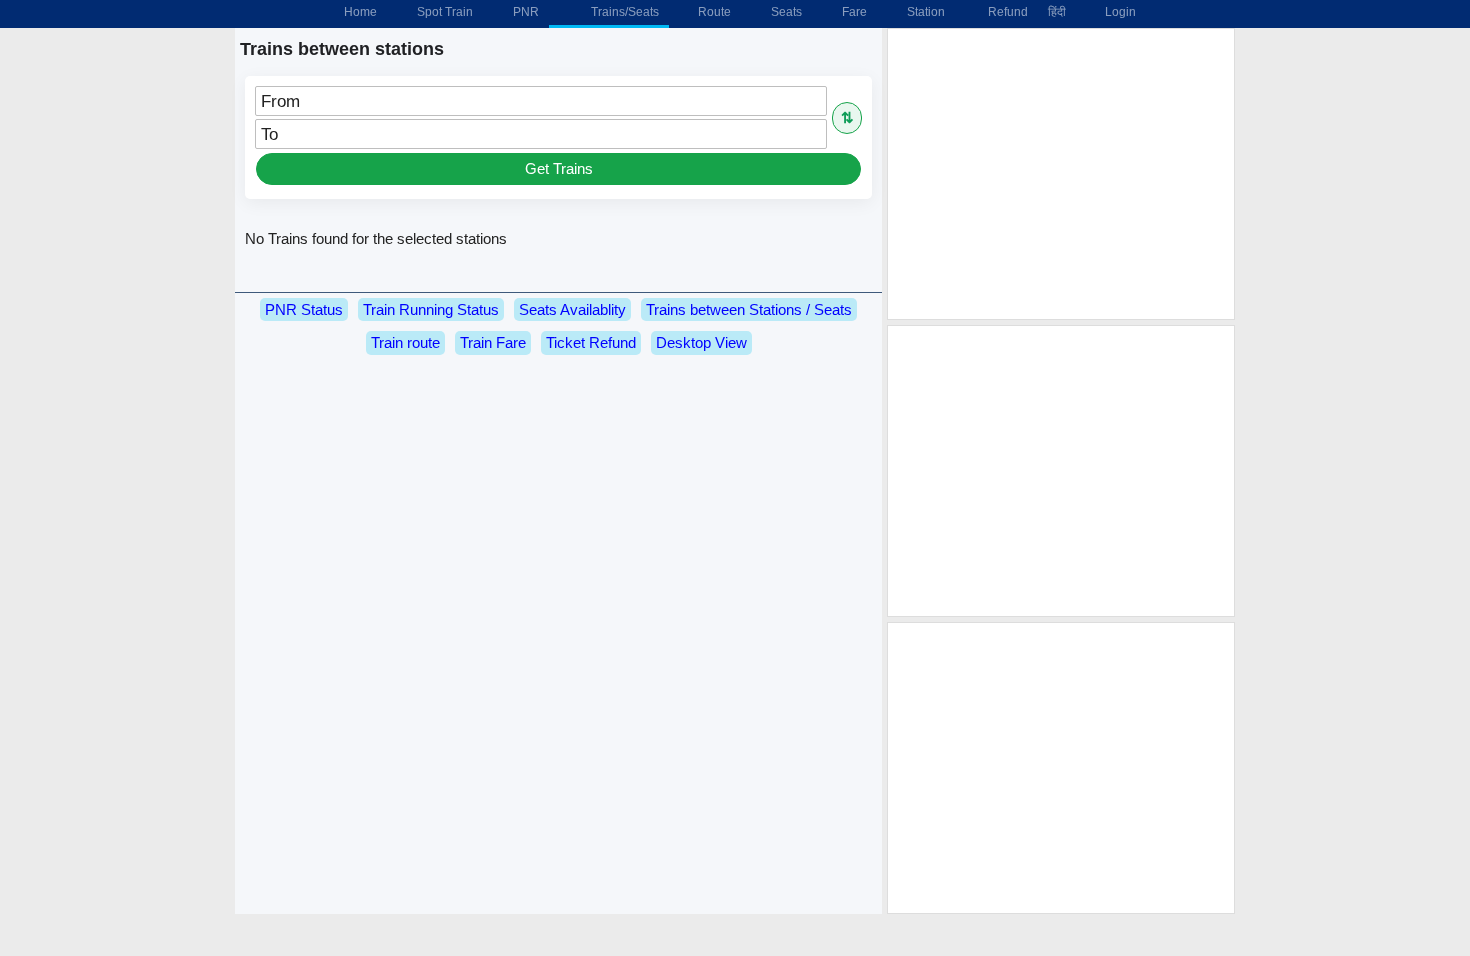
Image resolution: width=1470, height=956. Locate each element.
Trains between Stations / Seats (749, 309)
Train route (405, 342)
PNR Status (304, 309)
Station (924, 12)
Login (1119, 12)
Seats (785, 12)
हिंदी (1057, 12)
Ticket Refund (591, 342)
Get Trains (559, 168)
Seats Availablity (572, 309)
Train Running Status (431, 309)
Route (713, 12)
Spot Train (443, 12)
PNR (524, 12)
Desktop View (701, 342)
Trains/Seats (623, 12)
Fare (853, 12)
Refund (1005, 12)
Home (359, 12)
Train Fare (493, 342)
